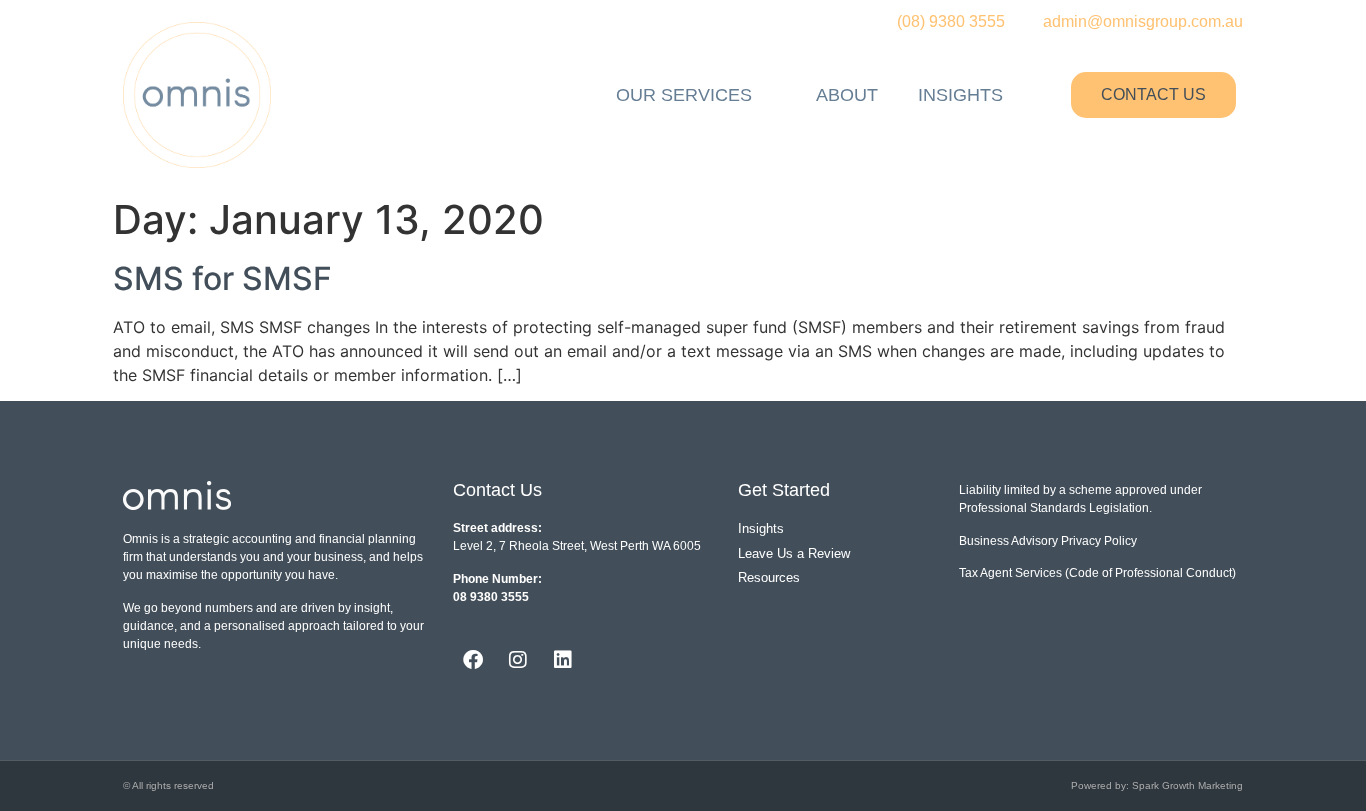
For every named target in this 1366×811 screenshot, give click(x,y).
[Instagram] (518, 660)
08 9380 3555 (491, 597)
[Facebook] (473, 660)
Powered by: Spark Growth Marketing (1157, 785)
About (847, 95)
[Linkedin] (563, 660)
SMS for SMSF (222, 278)
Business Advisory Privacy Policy (1048, 541)
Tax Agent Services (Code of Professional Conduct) (1097, 573)
